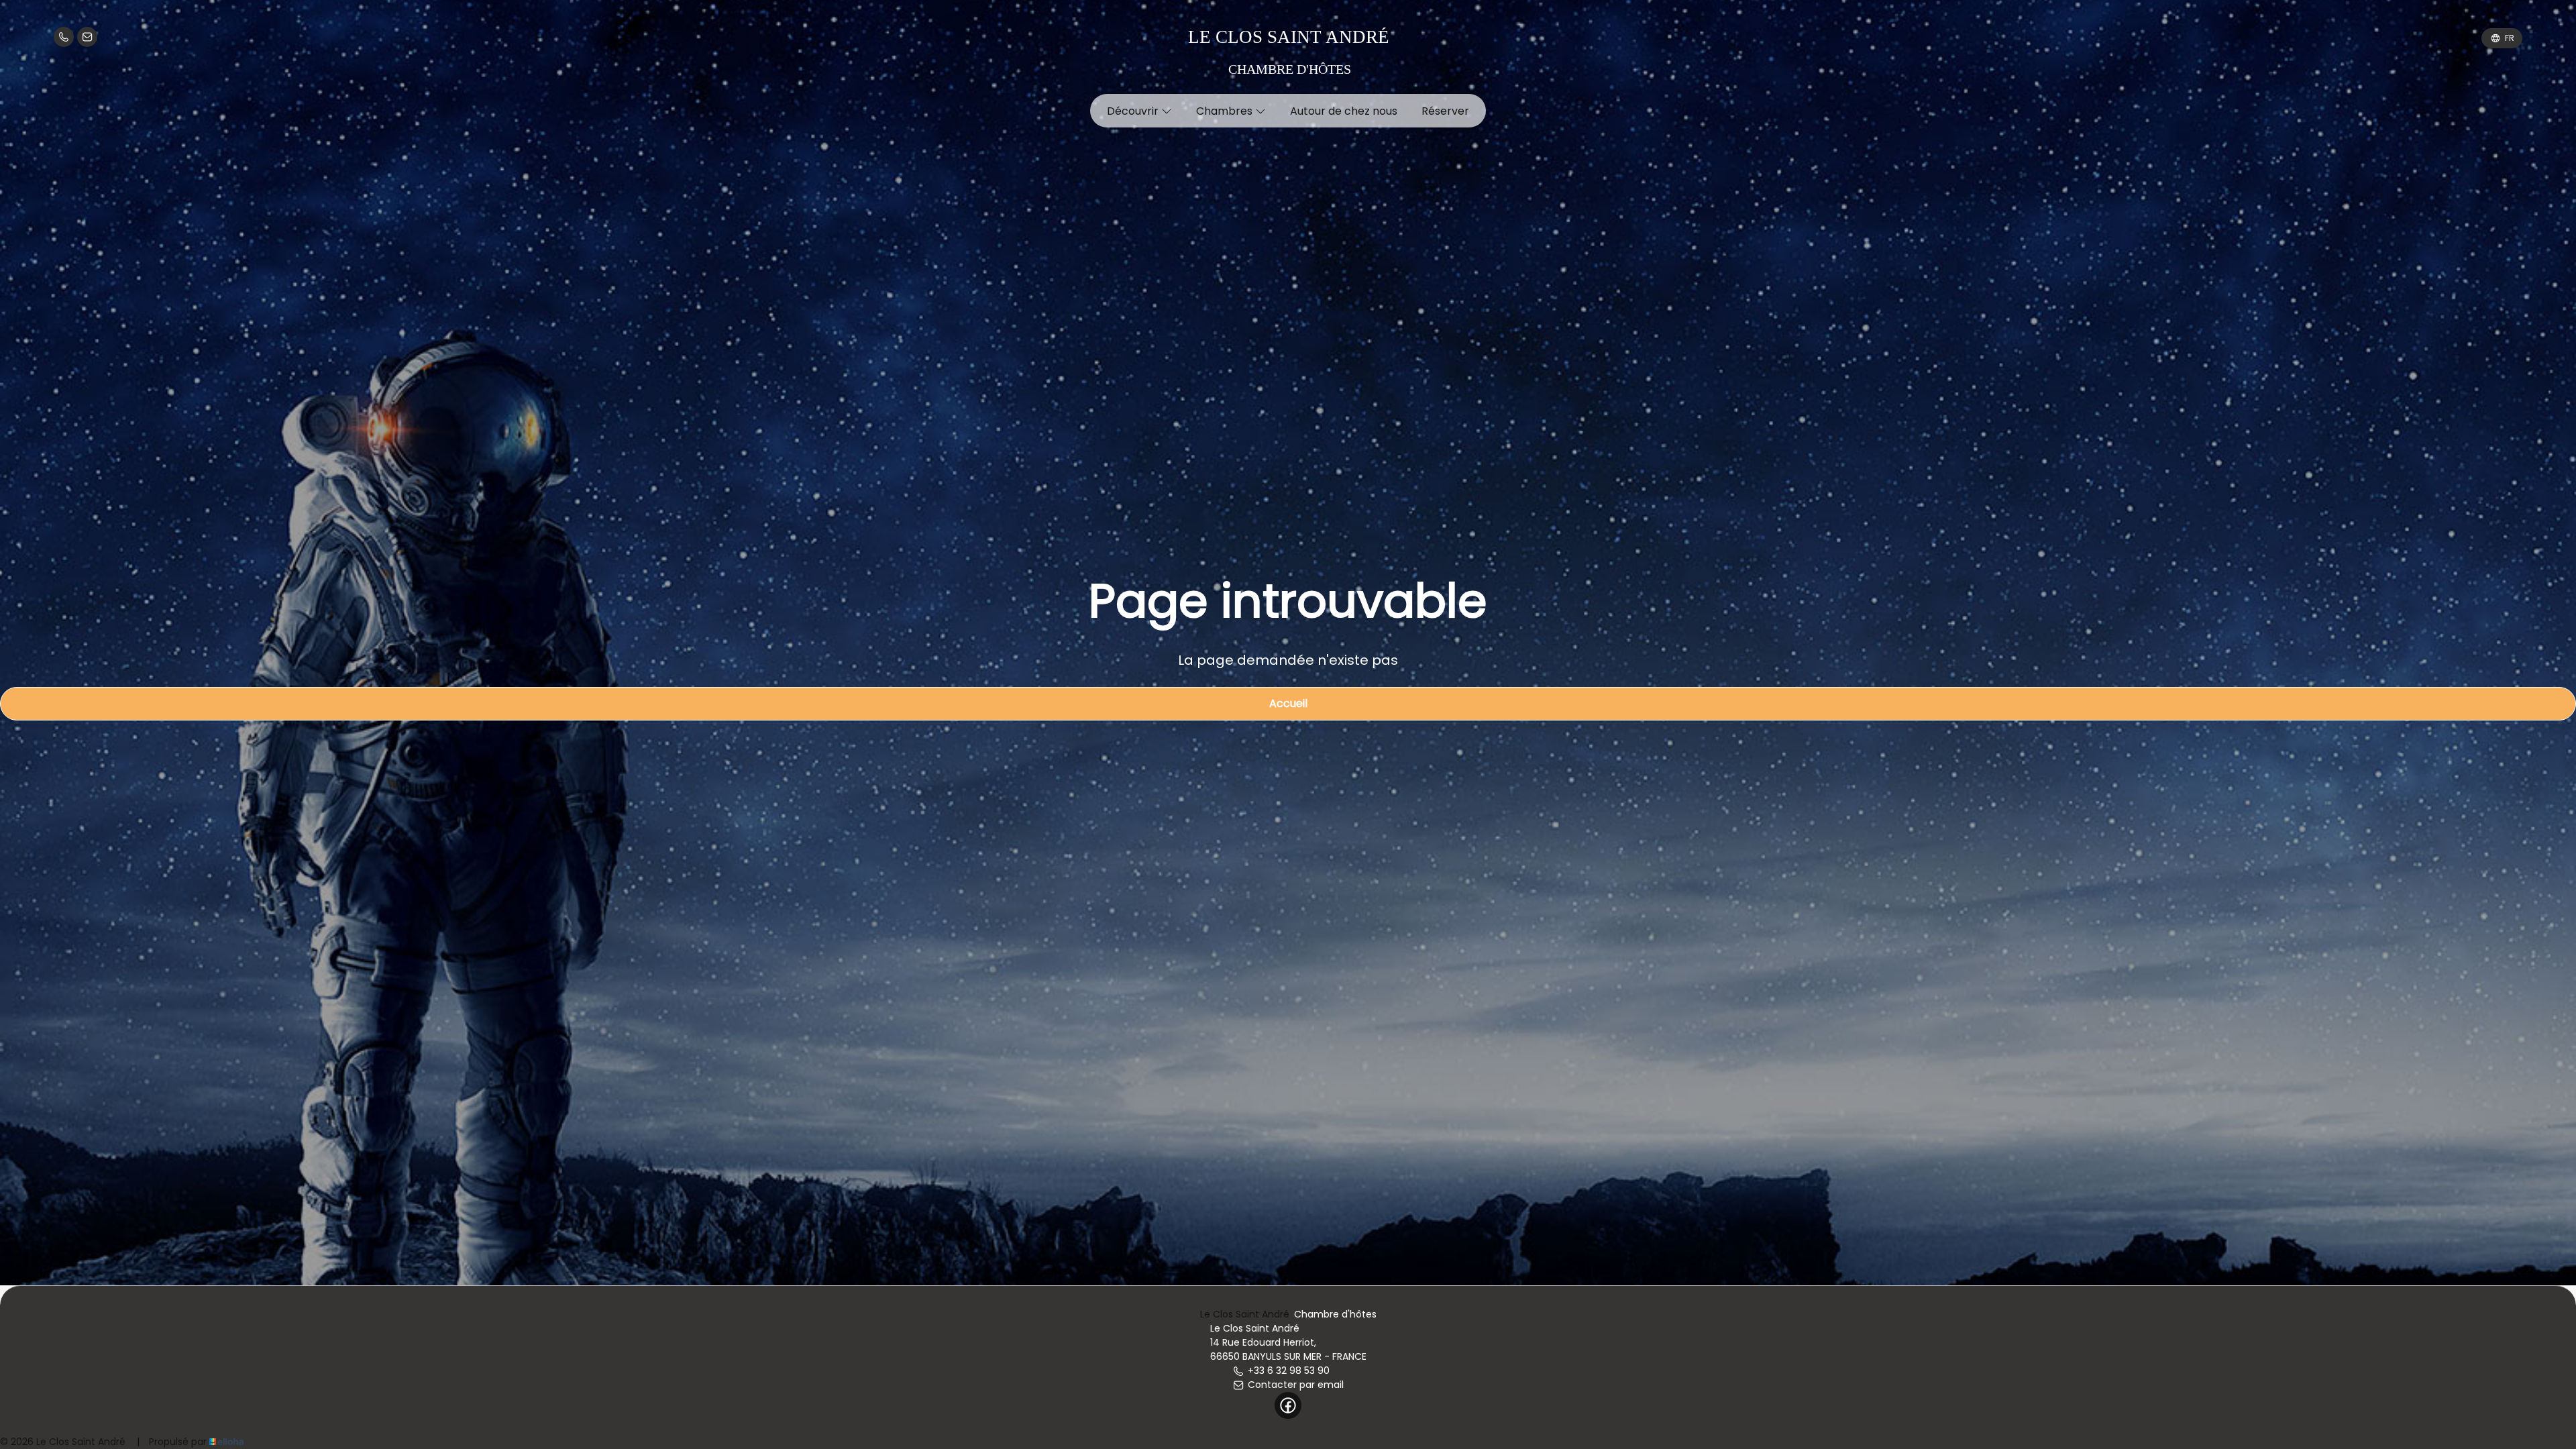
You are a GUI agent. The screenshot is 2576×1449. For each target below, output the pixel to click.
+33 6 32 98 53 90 (1289, 1371)
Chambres (1226, 111)
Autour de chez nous (1344, 111)
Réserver (1445, 111)
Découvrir (1134, 111)
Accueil (1288, 703)
